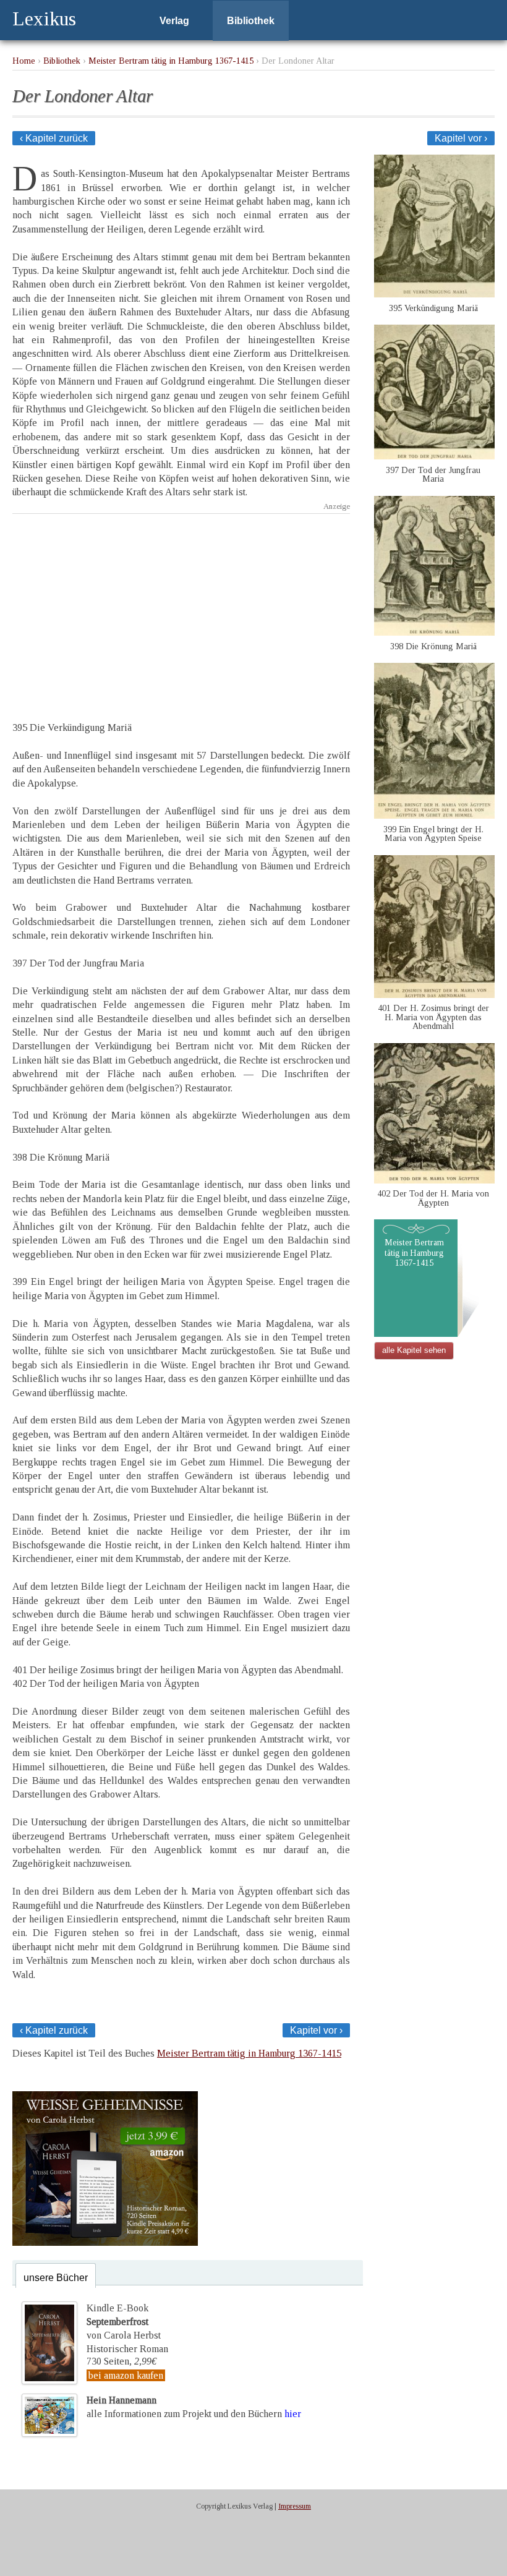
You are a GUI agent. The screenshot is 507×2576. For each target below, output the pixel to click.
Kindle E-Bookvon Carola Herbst (124, 2322)
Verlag (174, 21)
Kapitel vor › (461, 138)
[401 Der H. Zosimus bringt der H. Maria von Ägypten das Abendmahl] (434, 995)
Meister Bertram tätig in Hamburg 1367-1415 (171, 61)
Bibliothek (251, 21)
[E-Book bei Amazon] (105, 2242)
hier (293, 2414)
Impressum (295, 2506)
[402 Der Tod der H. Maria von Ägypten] (434, 1180)
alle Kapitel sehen (414, 1350)
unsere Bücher (56, 2278)
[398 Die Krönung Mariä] (434, 632)
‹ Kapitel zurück (54, 138)
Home (24, 61)
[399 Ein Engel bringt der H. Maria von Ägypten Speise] (434, 815)
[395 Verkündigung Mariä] (434, 294)
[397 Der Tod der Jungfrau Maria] (434, 456)
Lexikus (44, 19)
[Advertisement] (181, 607)
